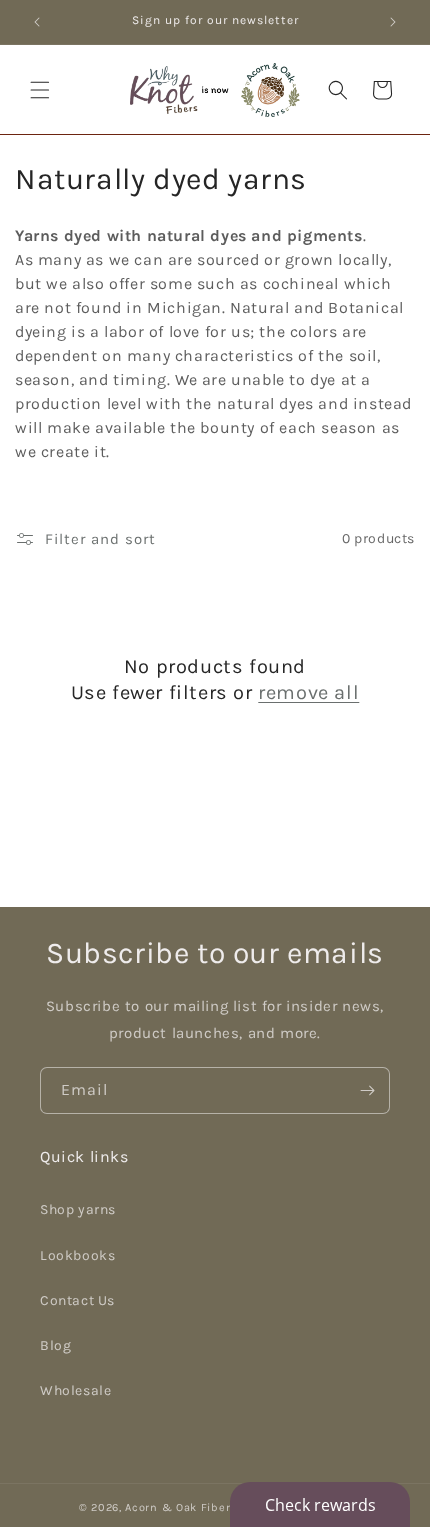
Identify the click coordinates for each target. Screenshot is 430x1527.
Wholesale (75, 1390)
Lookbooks (77, 1255)
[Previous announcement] (37, 22)
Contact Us (77, 1300)
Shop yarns (78, 1209)
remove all (308, 692)
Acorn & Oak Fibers (181, 1507)
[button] (40, 90)
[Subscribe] (367, 1090)
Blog (55, 1345)
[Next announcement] (393, 22)
